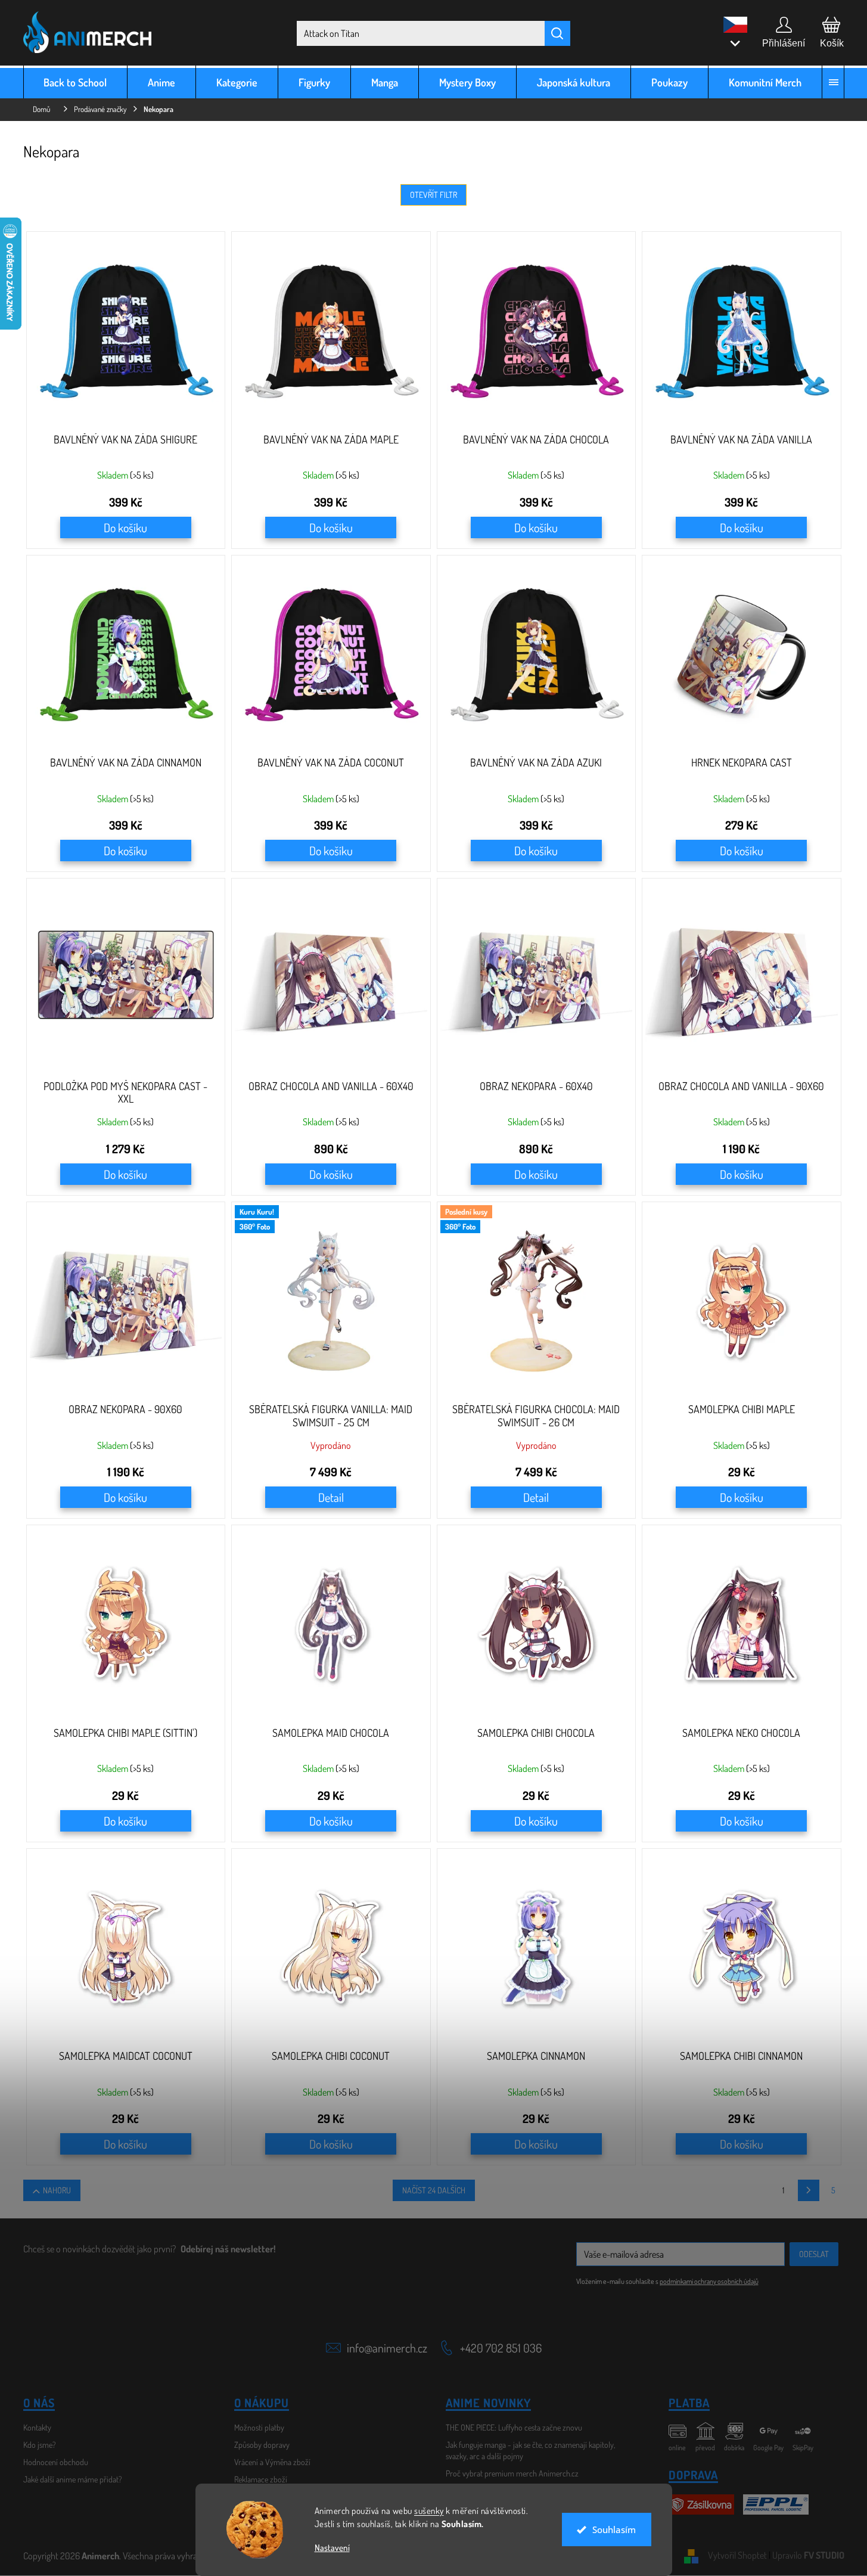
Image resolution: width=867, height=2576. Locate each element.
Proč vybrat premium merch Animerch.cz (512, 2473)
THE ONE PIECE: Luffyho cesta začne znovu (514, 2427)
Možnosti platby (259, 2427)
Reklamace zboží (261, 2479)
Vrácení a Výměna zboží (272, 2462)
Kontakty (37, 2427)
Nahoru (57, 2190)
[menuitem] (76, 82)
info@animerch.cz (387, 2348)
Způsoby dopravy (262, 2445)
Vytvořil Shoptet (737, 2555)
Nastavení (332, 2548)
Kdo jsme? (40, 2445)
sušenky (429, 2511)
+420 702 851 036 (501, 2348)
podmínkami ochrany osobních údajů (709, 2281)
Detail (331, 1497)
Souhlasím (614, 2530)
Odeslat (814, 2254)
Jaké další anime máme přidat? (73, 2479)
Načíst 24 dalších (434, 2190)
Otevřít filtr (433, 195)
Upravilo (808, 2555)
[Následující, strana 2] (809, 2190)
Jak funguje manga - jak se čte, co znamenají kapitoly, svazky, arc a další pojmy (530, 2450)
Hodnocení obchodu (56, 2462)
